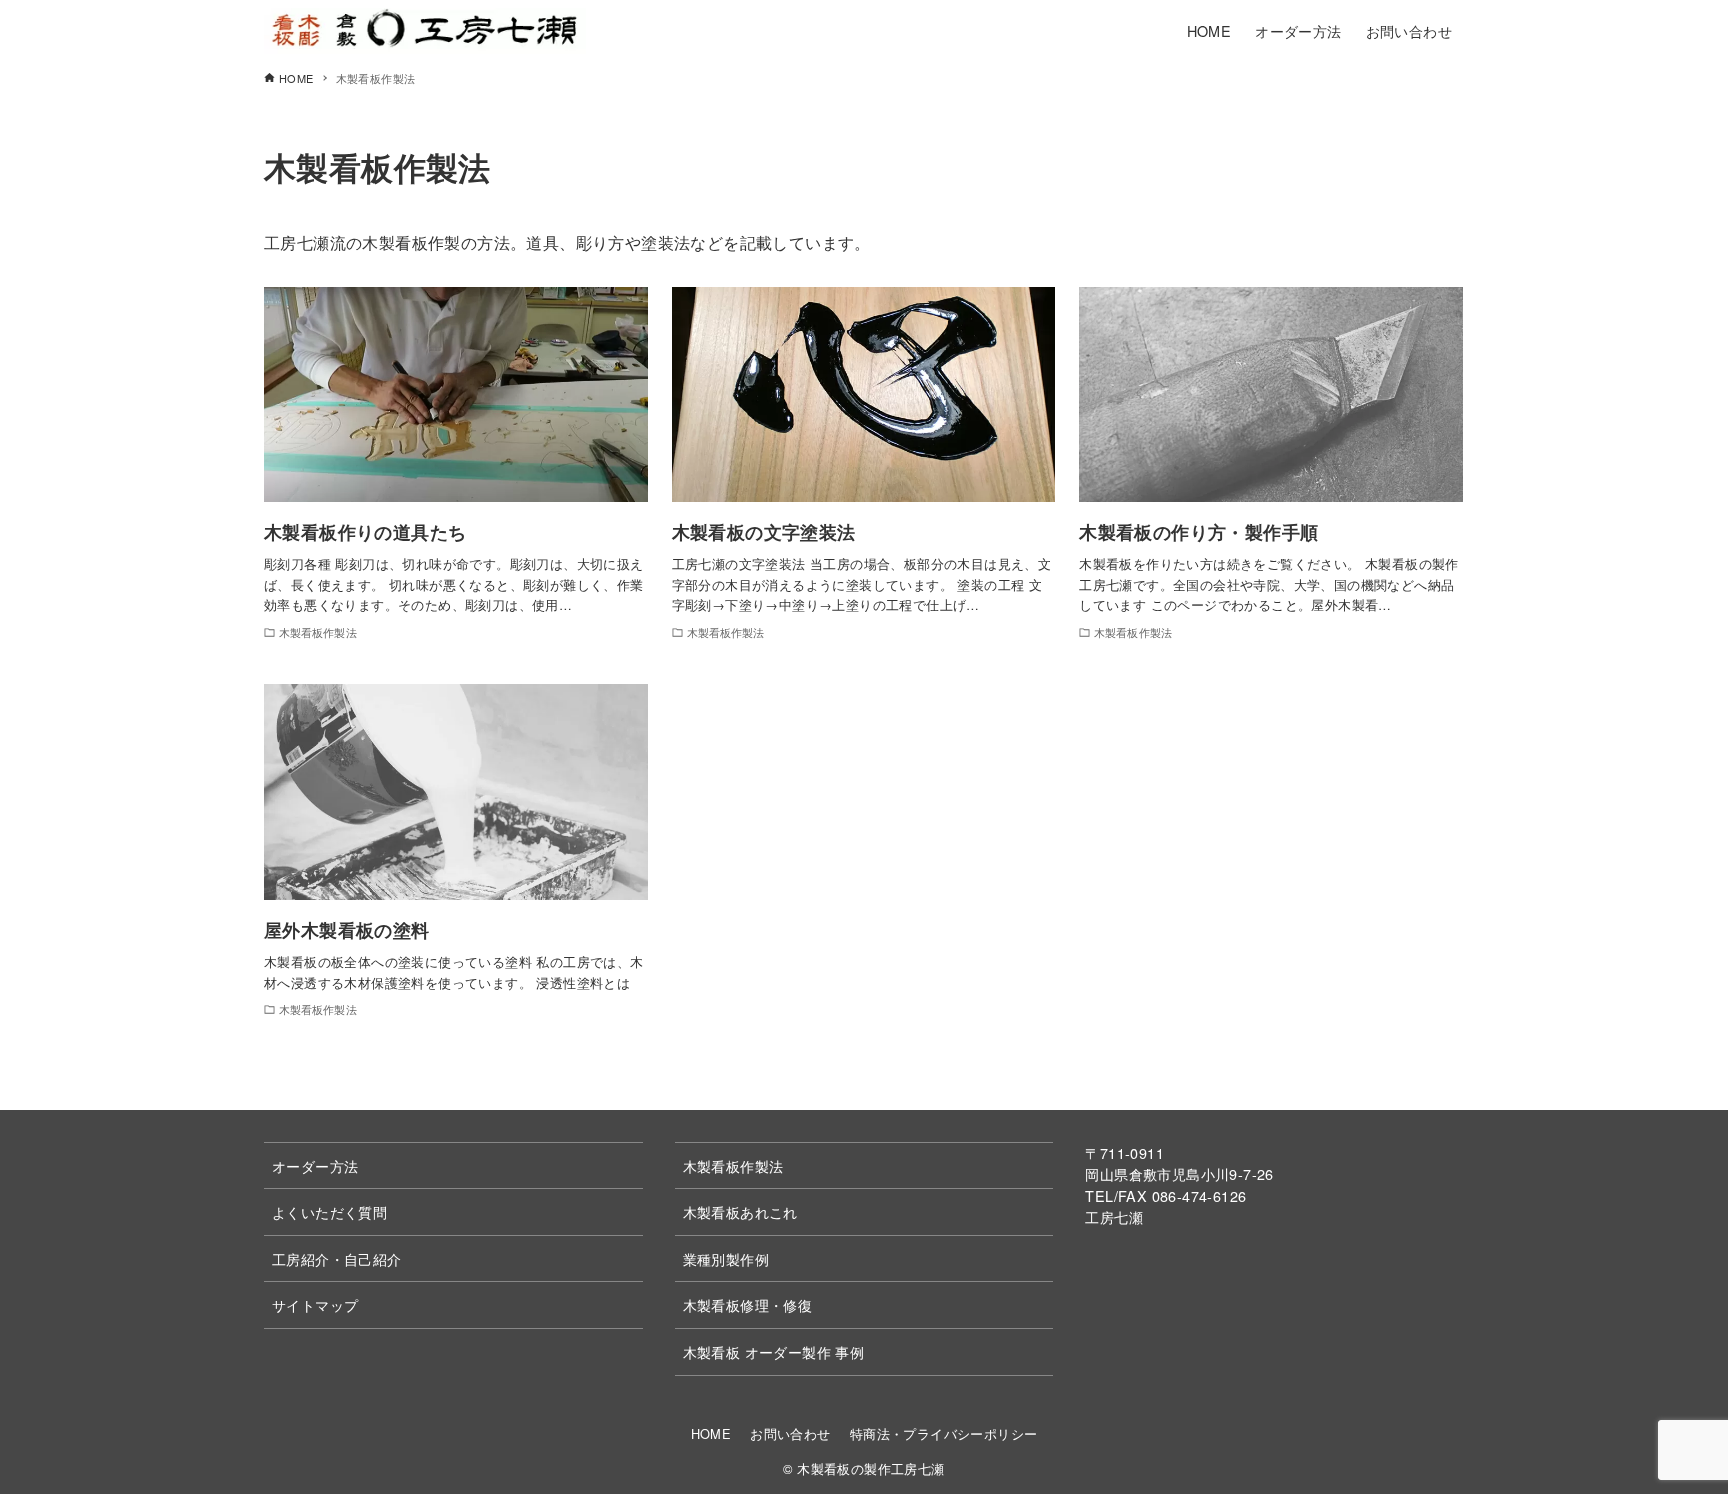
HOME (711, 1433)
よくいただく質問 (329, 1211)
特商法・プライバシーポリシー (944, 1433)
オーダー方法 (315, 1165)
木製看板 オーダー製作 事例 (774, 1351)
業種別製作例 (726, 1258)
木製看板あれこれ (740, 1211)
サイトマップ (315, 1304)
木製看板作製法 (733, 1165)
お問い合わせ (790, 1433)
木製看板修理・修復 (748, 1304)
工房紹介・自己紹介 (337, 1258)
